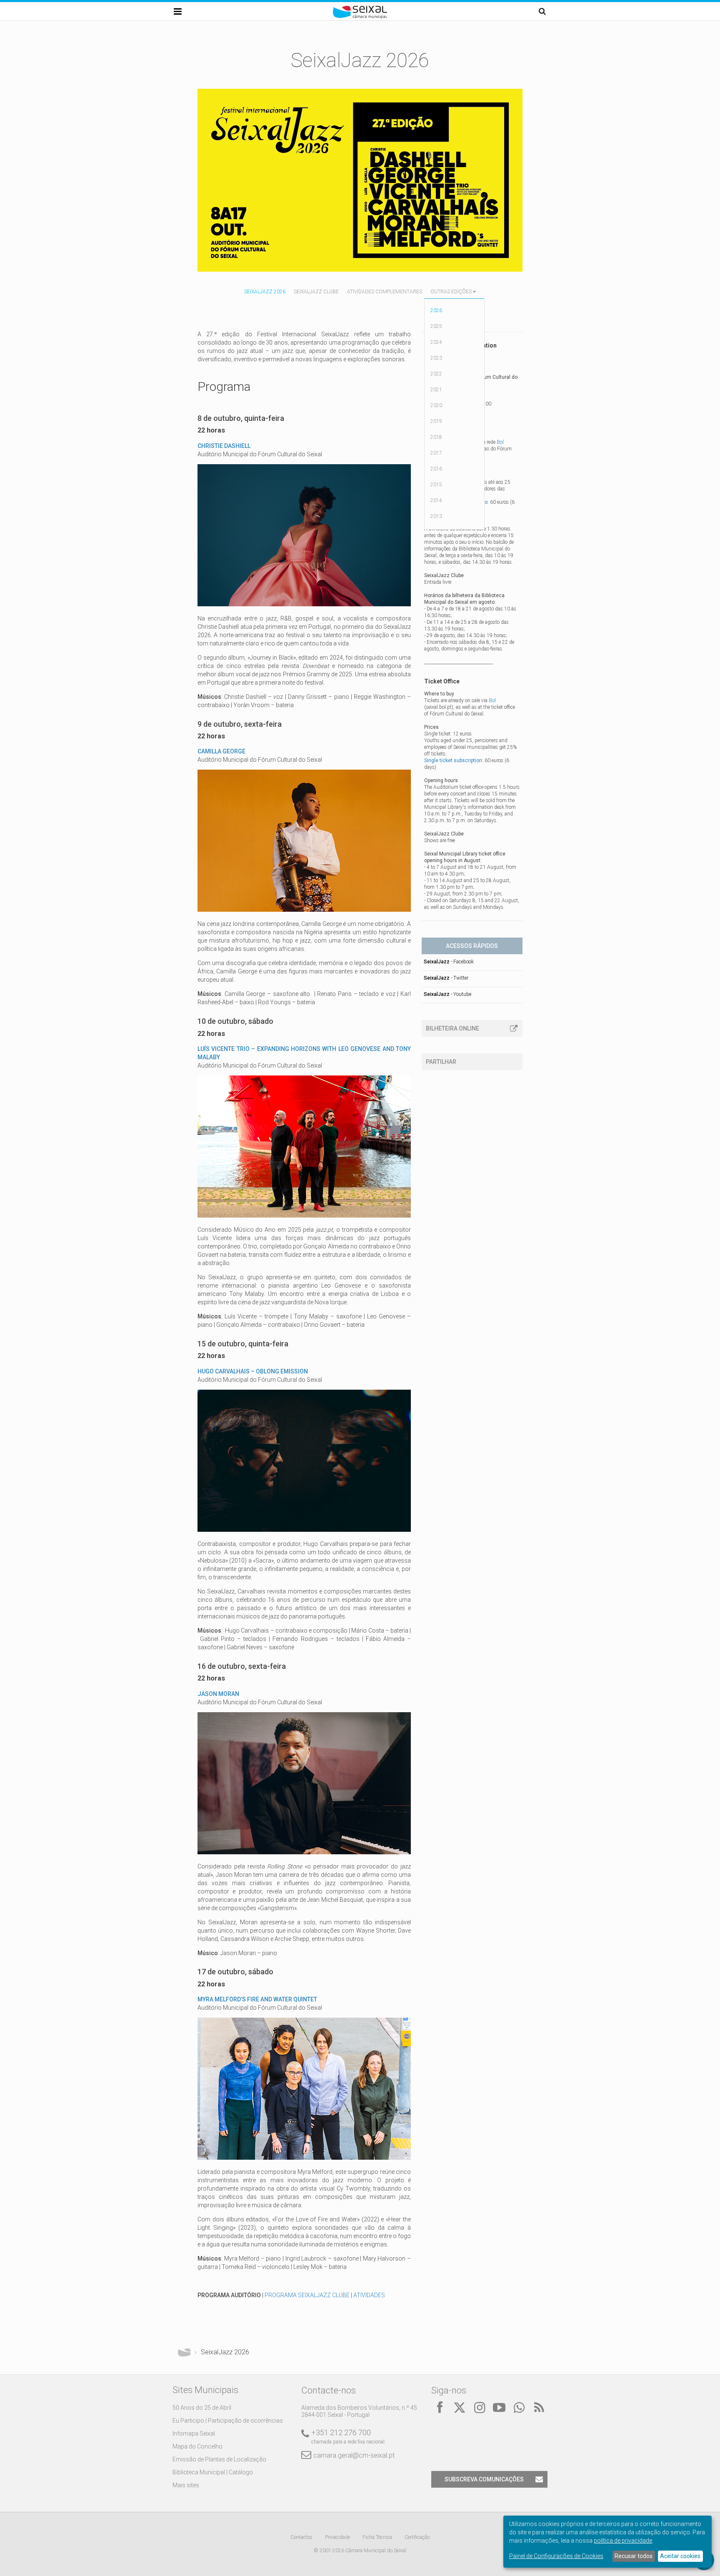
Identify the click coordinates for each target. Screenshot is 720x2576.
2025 (436, 326)
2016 (436, 469)
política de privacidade (623, 2541)
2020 (436, 405)
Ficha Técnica (377, 2537)
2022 (436, 374)
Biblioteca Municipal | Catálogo (213, 2472)
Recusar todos (634, 2556)
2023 (436, 358)
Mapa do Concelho (197, 2446)
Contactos (301, 2537)
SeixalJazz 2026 (265, 292)
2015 (436, 485)
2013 (436, 516)
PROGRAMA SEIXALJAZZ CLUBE (307, 2295)
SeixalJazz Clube (316, 292)
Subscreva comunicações (484, 2479)
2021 (436, 390)
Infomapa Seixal (194, 2433)
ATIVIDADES (369, 2295)
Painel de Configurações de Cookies (556, 2556)
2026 (436, 310)
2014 (436, 500)
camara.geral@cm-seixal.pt (354, 2455)
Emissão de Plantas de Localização (219, 2459)
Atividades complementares (385, 292)
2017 (436, 453)
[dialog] (607, 2542)
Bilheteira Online (452, 1028)
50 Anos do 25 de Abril (202, 2408)
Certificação (417, 2537)
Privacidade (337, 2537)
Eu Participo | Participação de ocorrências (228, 2421)
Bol (500, 442)
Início (184, 2352)
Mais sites (186, 2485)
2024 (436, 342)
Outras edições (451, 292)
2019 (436, 421)
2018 (436, 437)
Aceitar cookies (680, 2556)
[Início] (360, 17)
